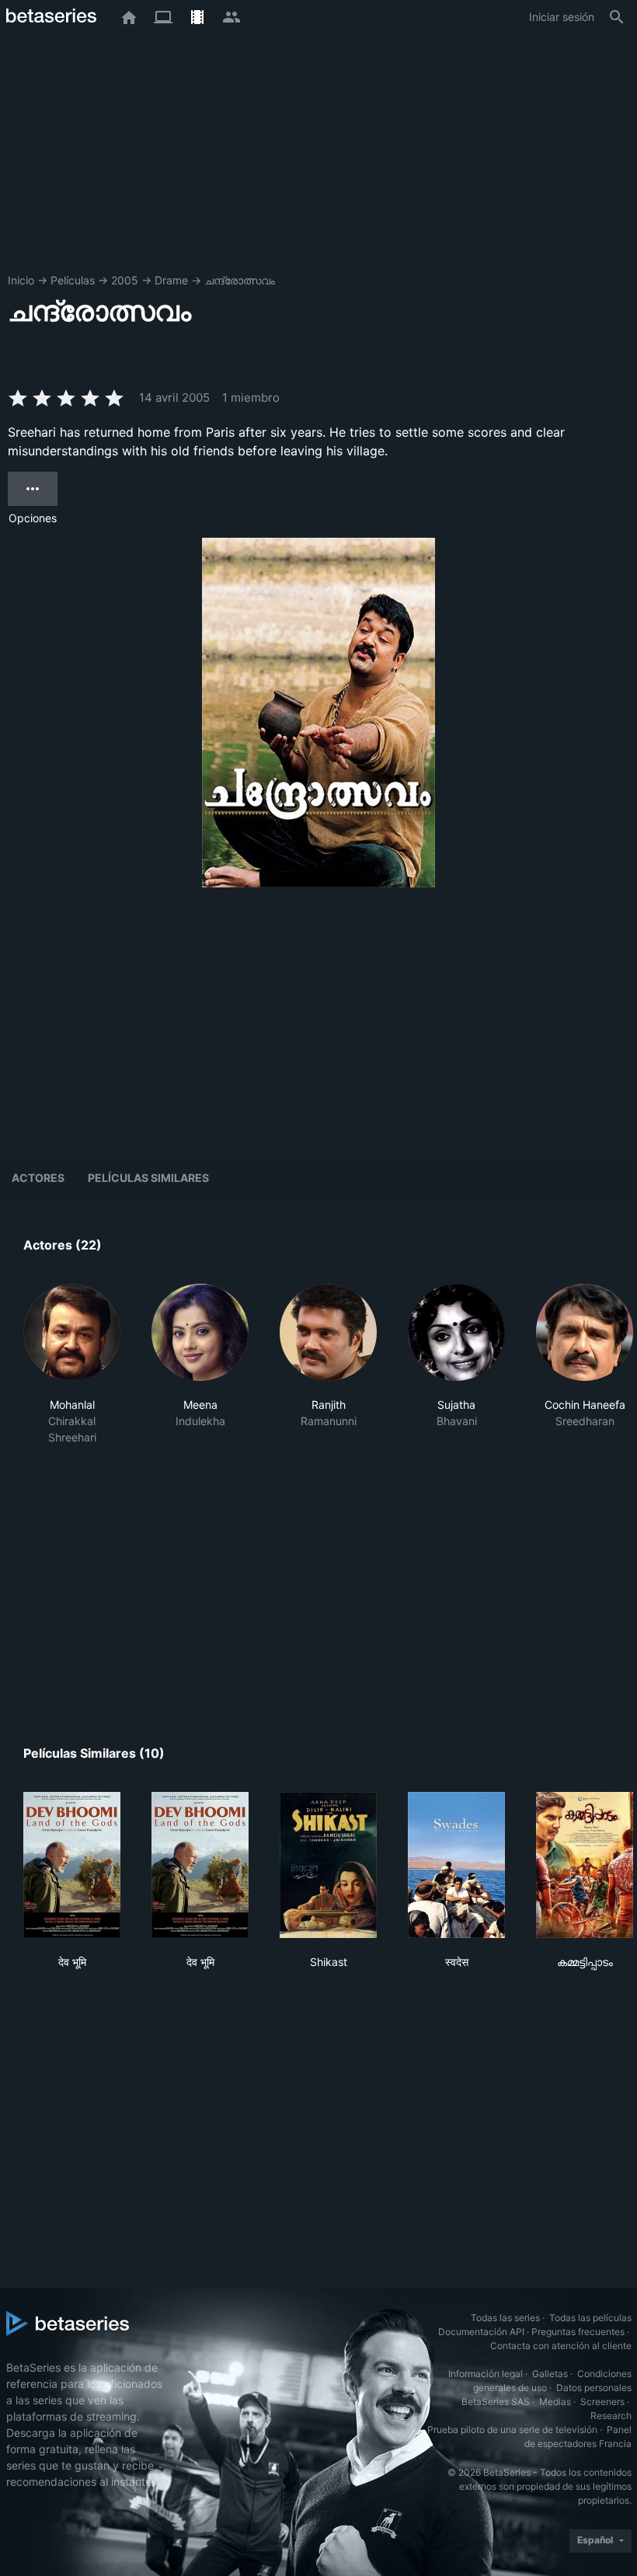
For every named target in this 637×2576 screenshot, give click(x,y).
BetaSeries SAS (496, 2402)
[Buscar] (617, 17)
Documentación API (481, 2332)
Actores (38, 1178)
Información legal (486, 2374)
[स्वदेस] (456, 1865)
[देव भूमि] (72, 1865)
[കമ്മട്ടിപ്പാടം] (585, 1865)
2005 (125, 280)
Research (611, 2416)
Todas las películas (590, 2318)
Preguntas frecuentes (578, 2332)
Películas (73, 280)
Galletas (550, 2374)
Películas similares (148, 1178)
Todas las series (505, 2318)
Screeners (602, 2402)
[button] (72, 1365)
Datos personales (594, 2388)
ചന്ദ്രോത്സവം (240, 280)
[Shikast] (328, 1865)
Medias (555, 2402)
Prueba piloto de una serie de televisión (512, 2430)
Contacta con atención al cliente (561, 2346)
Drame (171, 280)
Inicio (21, 280)
